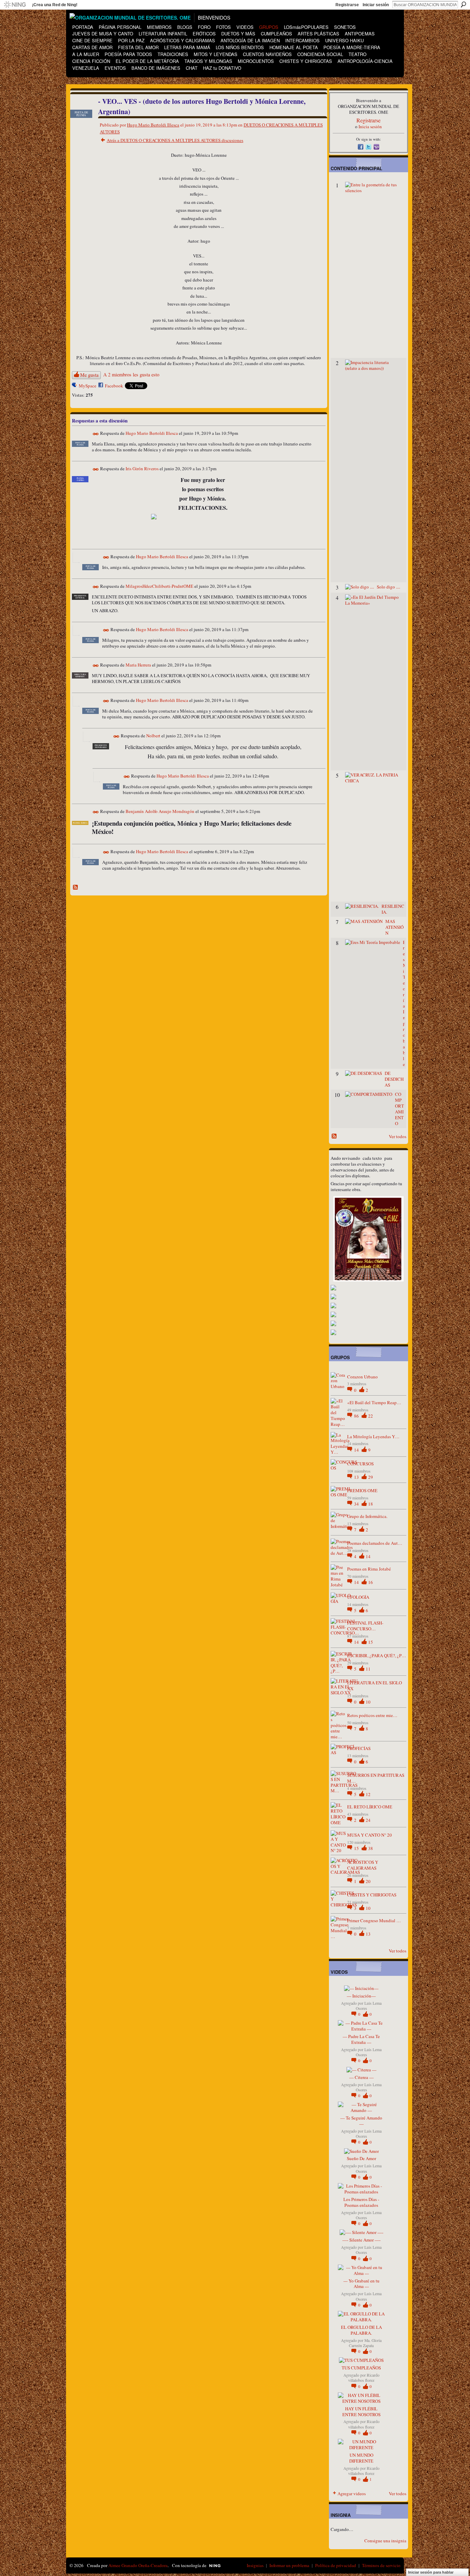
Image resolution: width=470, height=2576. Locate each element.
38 (371, 1848)
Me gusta (89, 375)
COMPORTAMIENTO (399, 1109)
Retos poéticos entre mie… (372, 1715)
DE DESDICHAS (394, 1079)
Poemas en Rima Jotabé (369, 1569)
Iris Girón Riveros (142, 469)
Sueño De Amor (361, 2158)
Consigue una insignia (385, 2541)
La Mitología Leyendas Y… (373, 1436)
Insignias (255, 2565)
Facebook (114, 386)
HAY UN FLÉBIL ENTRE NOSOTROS (361, 2412)
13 (357, 1477)
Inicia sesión (370, 126)
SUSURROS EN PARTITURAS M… (376, 1778)
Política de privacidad (336, 2565)
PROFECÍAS (359, 1748)
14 (357, 1450)
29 (371, 1477)
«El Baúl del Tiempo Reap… (374, 1402)
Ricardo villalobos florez (364, 2378)
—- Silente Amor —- (361, 2240)
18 (371, 1504)
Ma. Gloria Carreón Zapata (365, 2343)
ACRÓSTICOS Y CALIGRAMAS (363, 1865)
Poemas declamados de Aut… (375, 1543)
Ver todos (398, 1136)
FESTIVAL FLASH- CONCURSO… (365, 1626)
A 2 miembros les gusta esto (131, 375)
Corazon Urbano (362, 1377)
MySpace (88, 386)
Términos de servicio (381, 2565)
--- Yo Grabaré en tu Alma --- (361, 2284)
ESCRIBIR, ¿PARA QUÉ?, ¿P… (377, 1655)
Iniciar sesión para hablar (431, 2572)
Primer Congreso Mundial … (374, 1920)
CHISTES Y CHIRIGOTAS (372, 1895)
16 (371, 1582)
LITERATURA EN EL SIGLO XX (375, 1686)
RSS (76, 888)
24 (368, 1820)
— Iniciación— (361, 1996)
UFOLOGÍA (358, 1597)
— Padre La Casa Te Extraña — (361, 2039)
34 (357, 1504)
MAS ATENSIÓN (394, 927)
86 (357, 1416)
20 (368, 1881)
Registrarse (347, 5)
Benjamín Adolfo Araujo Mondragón (160, 811)
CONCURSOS (360, 1464)
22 (371, 1416)
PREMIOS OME (362, 1490)
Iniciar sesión (376, 5)
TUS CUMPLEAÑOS (361, 2368)
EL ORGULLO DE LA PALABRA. (361, 2330)
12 (368, 1794)
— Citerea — (361, 2077)
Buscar (463, 4)
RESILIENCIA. (393, 909)
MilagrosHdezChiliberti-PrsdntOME (159, 586)
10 (368, 1702)
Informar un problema (289, 2565)
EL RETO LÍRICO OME (370, 1807)
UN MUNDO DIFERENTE (361, 2458)
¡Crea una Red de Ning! (55, 5)
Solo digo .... (388, 587)
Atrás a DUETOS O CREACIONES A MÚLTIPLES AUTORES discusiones (175, 140)
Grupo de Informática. (367, 1516)
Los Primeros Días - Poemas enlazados (361, 2202)
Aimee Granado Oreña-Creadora (138, 2565)
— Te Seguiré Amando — (361, 2121)
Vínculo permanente (96, 434)
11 (368, 1669)
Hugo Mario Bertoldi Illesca (153, 125)
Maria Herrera (138, 665)
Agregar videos (352, 2494)
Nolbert (153, 736)
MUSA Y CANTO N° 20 (370, 1835)
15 (371, 1642)
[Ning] (15, 5)
